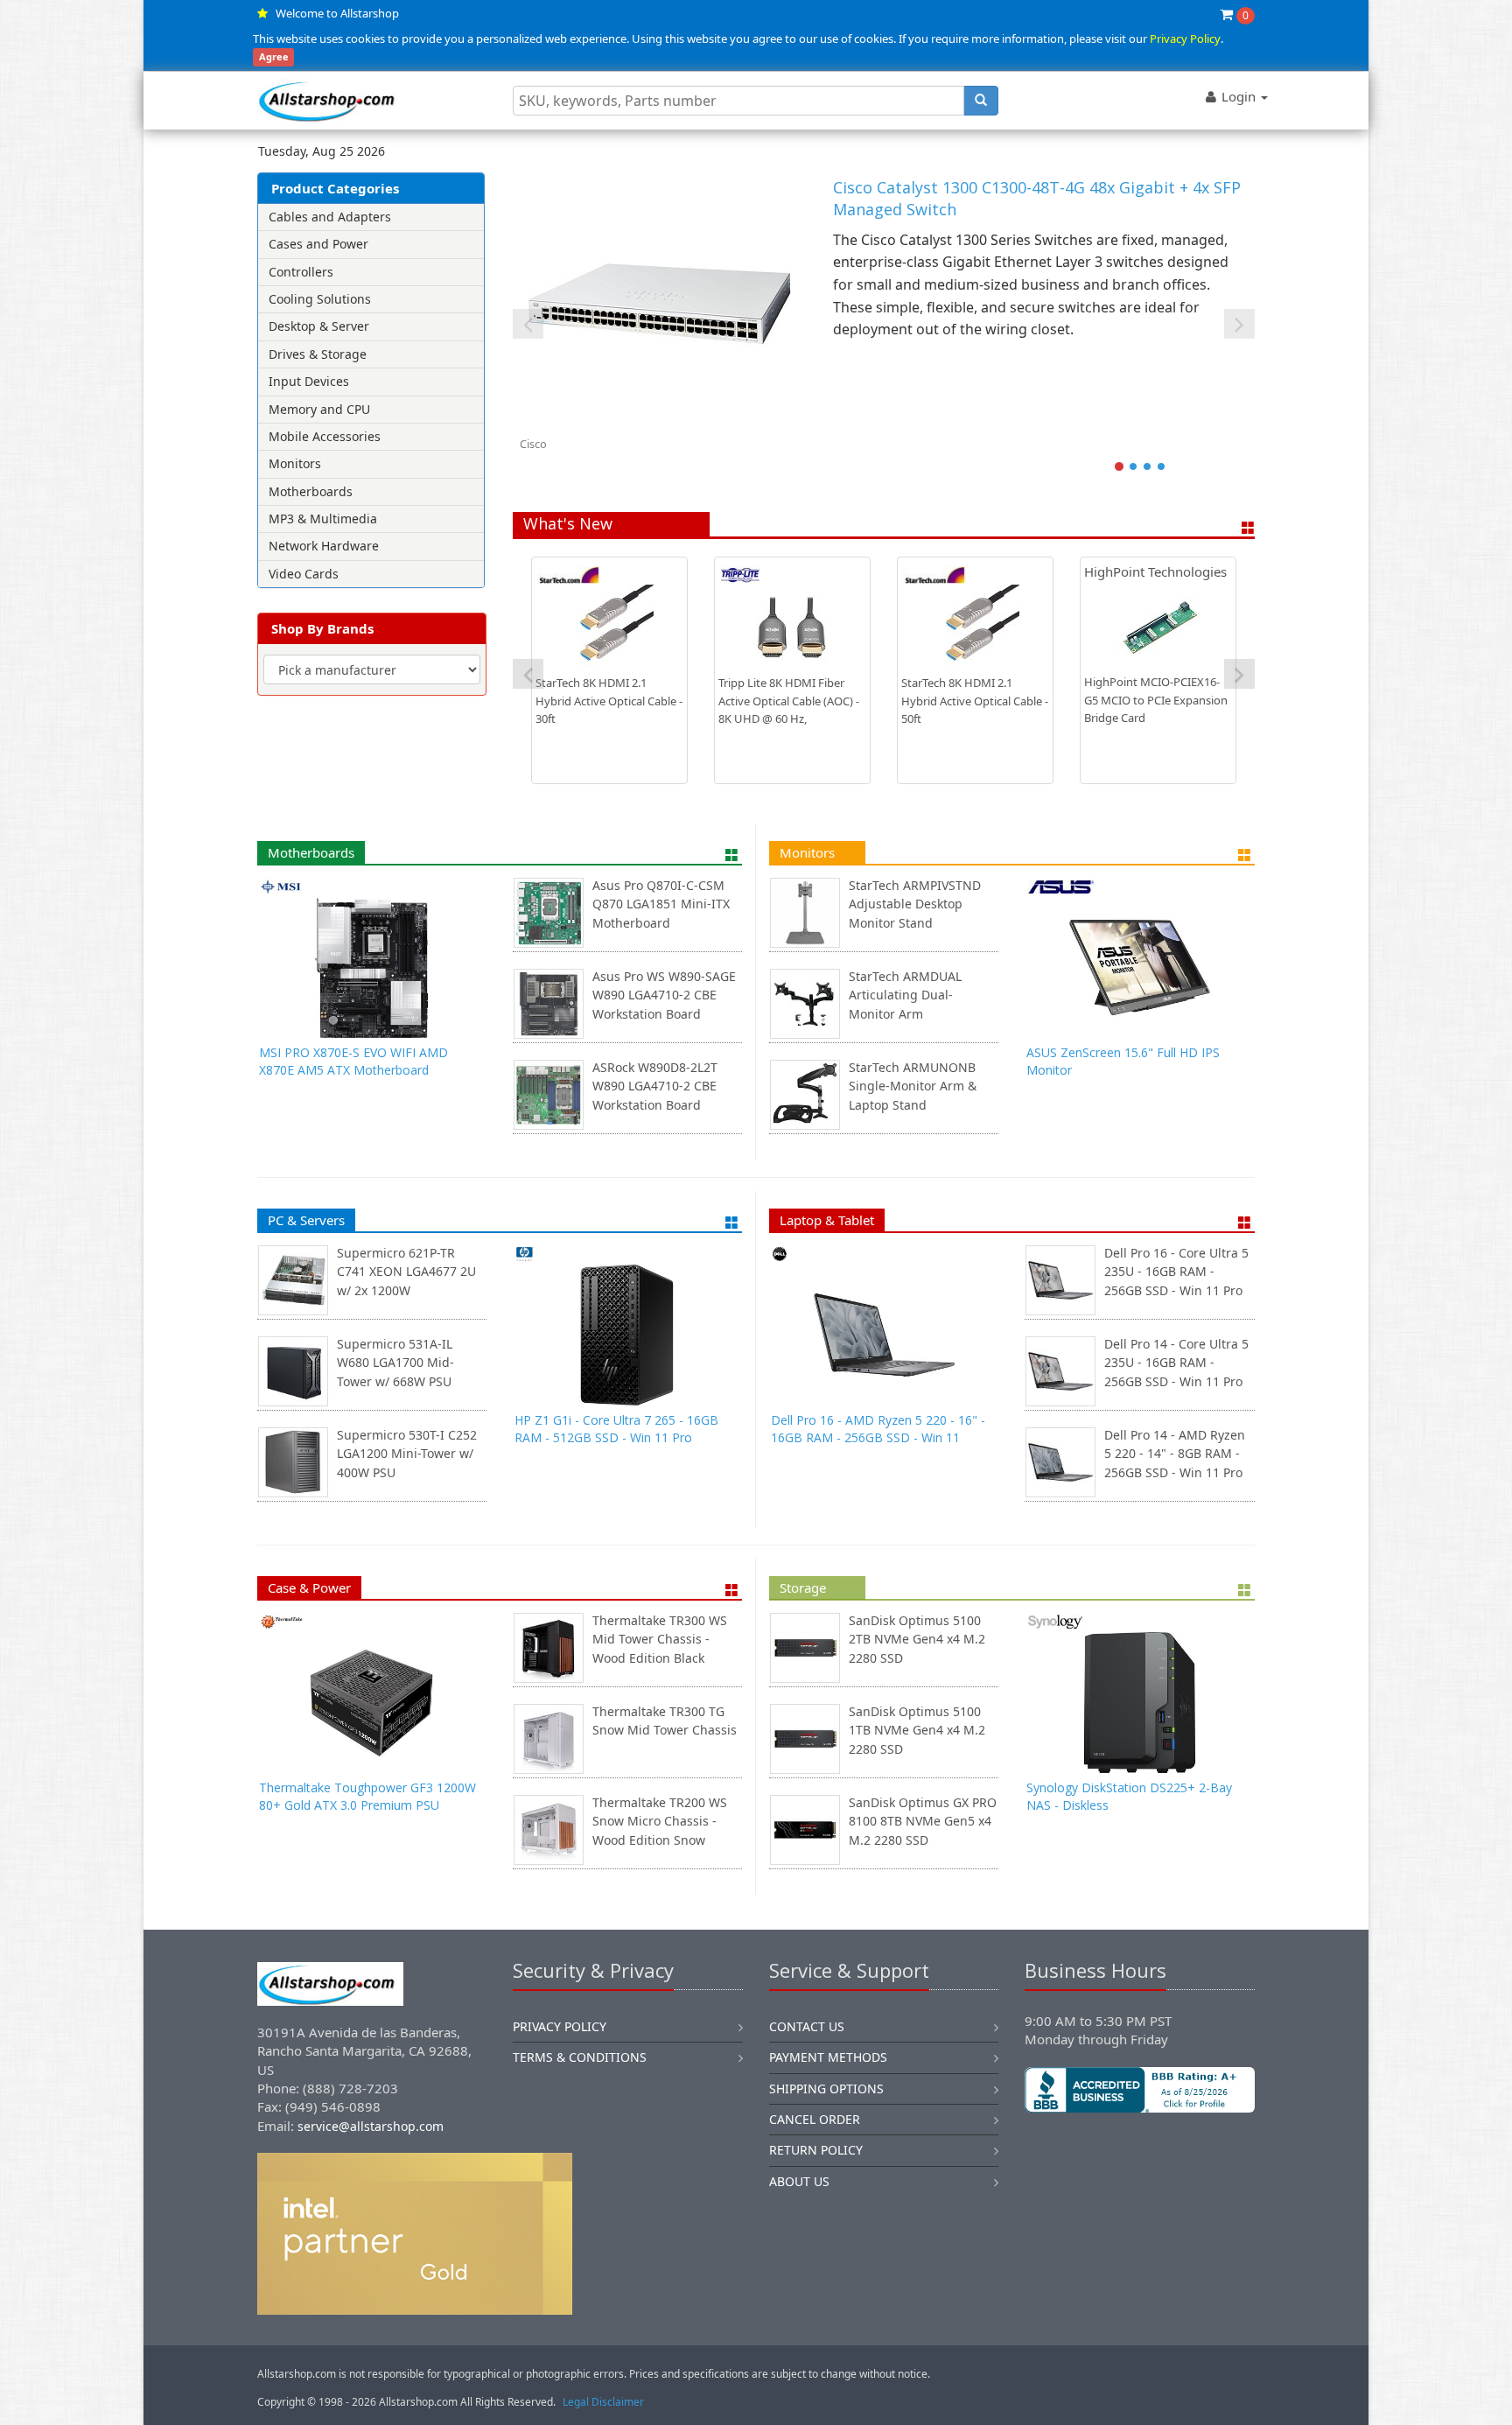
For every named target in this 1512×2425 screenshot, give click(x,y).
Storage (803, 1587)
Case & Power (309, 1587)
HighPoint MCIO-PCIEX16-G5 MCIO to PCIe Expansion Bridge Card (1156, 700)
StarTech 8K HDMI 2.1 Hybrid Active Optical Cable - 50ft (975, 701)
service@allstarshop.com (371, 2126)
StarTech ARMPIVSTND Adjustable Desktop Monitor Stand (915, 904)
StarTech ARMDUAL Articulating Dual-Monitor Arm (905, 995)
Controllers (301, 272)
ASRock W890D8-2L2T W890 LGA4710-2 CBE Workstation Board (655, 1086)
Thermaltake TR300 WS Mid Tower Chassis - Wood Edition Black (660, 1639)
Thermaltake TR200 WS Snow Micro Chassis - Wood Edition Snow (660, 1821)
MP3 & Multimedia (323, 519)
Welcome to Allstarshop (337, 13)
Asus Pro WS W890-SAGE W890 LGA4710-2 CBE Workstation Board (664, 995)
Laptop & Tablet (827, 1220)
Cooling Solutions (320, 299)
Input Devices (309, 381)
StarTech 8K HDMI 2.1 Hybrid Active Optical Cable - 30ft (609, 701)
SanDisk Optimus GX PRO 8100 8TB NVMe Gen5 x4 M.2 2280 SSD (923, 1821)
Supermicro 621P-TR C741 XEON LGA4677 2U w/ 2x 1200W (406, 1272)
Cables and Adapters (330, 217)
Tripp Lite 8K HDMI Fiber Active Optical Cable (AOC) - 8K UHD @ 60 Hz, (789, 701)
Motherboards (311, 491)
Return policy (816, 2150)
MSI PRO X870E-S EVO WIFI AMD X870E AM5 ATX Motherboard (353, 1061)
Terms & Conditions (580, 2057)
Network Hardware (324, 546)
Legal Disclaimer (603, 2402)
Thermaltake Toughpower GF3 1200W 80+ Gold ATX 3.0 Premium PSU (367, 1796)
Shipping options (826, 2089)
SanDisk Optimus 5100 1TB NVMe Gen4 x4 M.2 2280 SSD (917, 1730)
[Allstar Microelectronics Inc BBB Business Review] (1140, 2090)
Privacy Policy (1185, 39)
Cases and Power (318, 244)
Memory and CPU (319, 409)
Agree (274, 57)
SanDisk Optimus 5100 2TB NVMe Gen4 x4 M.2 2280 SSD (917, 1639)
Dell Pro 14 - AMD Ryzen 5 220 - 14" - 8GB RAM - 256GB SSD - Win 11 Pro (1175, 1454)
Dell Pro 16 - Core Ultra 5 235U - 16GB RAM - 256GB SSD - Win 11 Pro (1176, 1272)
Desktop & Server (319, 326)
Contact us (807, 2026)
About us (799, 2181)
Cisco (533, 444)
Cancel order (815, 2119)
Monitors (295, 463)
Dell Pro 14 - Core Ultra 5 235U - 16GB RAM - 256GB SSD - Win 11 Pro (1176, 1363)
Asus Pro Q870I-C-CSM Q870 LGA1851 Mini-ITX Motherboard (661, 904)
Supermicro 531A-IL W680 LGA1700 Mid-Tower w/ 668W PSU (395, 1363)
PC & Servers (306, 1220)
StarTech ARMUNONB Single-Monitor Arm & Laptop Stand (913, 1086)
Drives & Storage (318, 354)
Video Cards (304, 574)
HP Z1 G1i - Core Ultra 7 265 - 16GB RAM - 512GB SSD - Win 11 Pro (616, 1429)
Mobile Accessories (325, 436)
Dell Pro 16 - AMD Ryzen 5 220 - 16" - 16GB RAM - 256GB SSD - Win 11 (878, 1429)
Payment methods (828, 2057)
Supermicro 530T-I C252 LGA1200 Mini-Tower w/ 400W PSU (407, 1454)
